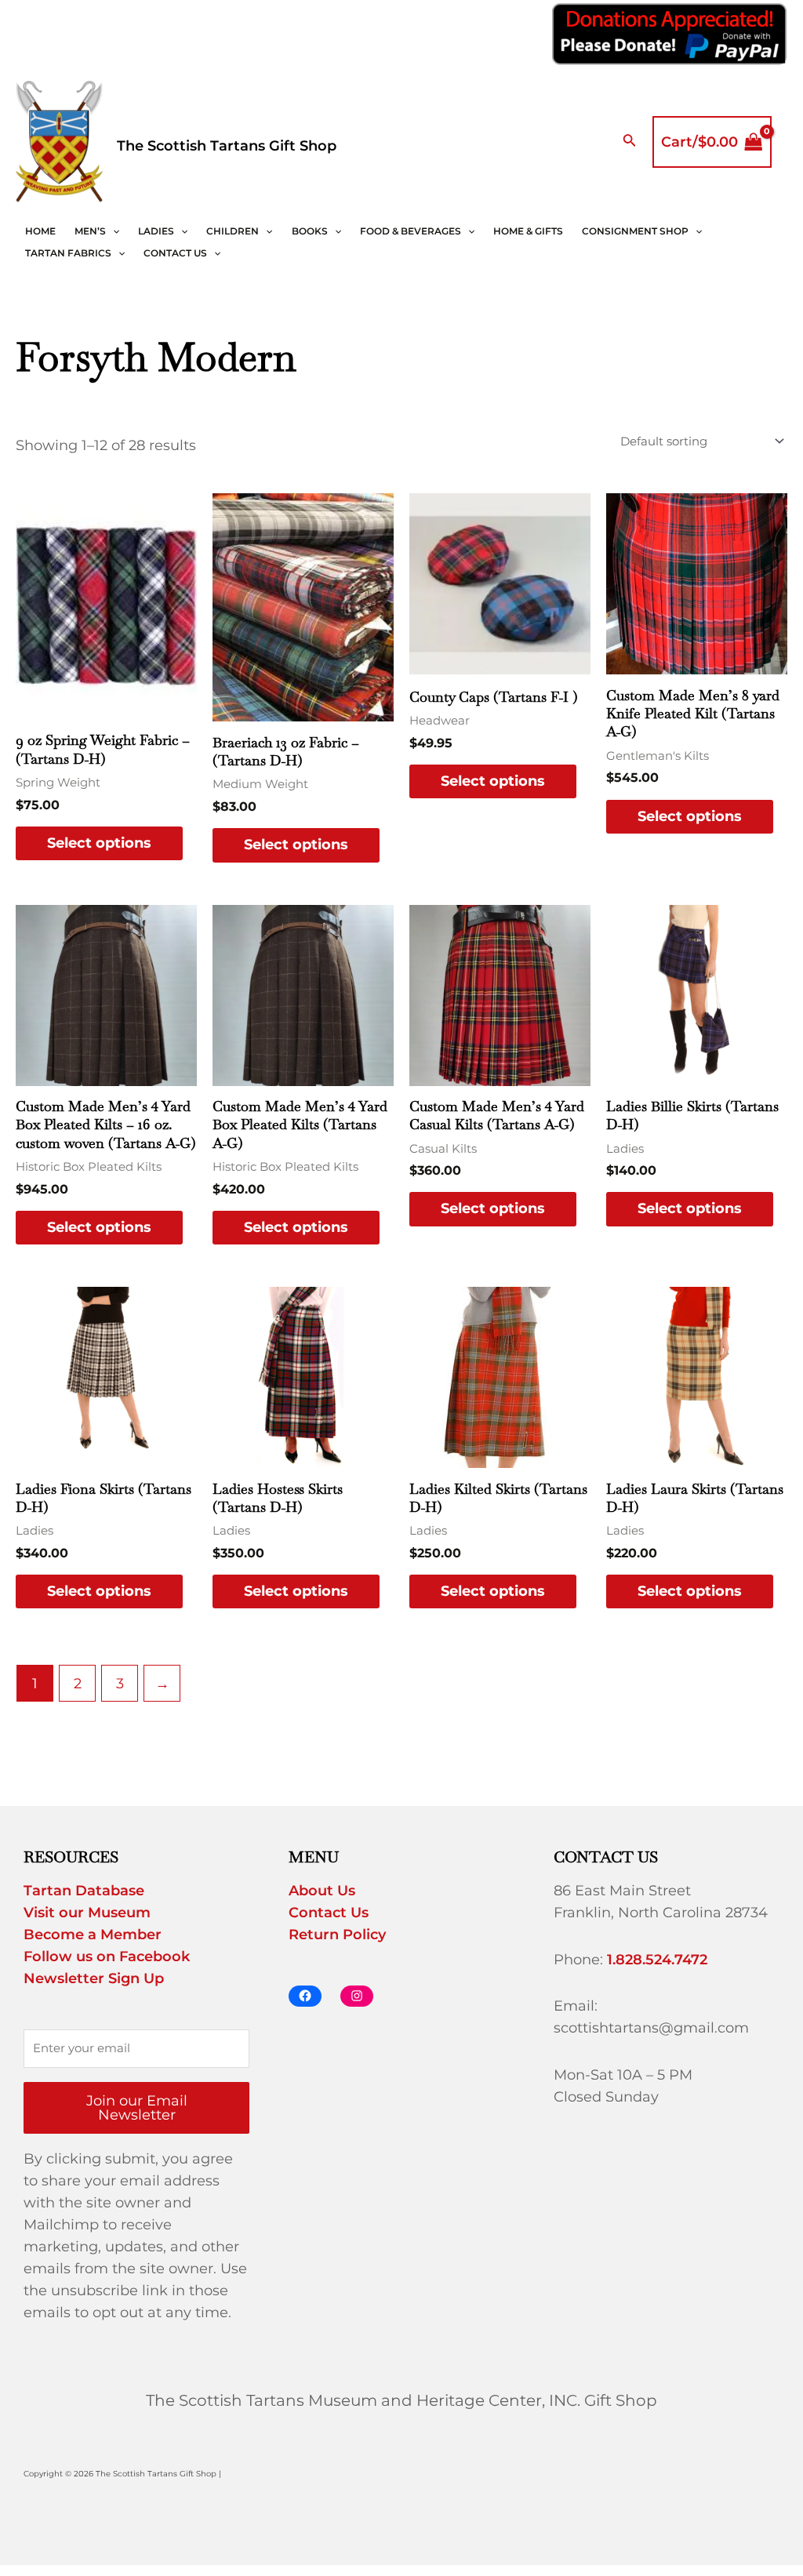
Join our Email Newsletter (137, 2108)
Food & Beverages (411, 231)
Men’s (90, 231)
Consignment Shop (635, 231)
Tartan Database (84, 1891)
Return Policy (337, 1935)
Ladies (156, 231)
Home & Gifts (528, 231)
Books (310, 231)
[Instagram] (357, 1996)
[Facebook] (305, 1996)
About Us (322, 1891)
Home (40, 231)
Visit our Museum (87, 1913)
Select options (99, 843)
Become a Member (93, 1935)
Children (233, 231)
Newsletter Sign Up (94, 1978)
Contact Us (175, 253)
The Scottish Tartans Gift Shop (227, 146)
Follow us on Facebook (107, 1957)
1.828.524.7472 (657, 1960)
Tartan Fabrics (68, 253)
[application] (113, 231)
